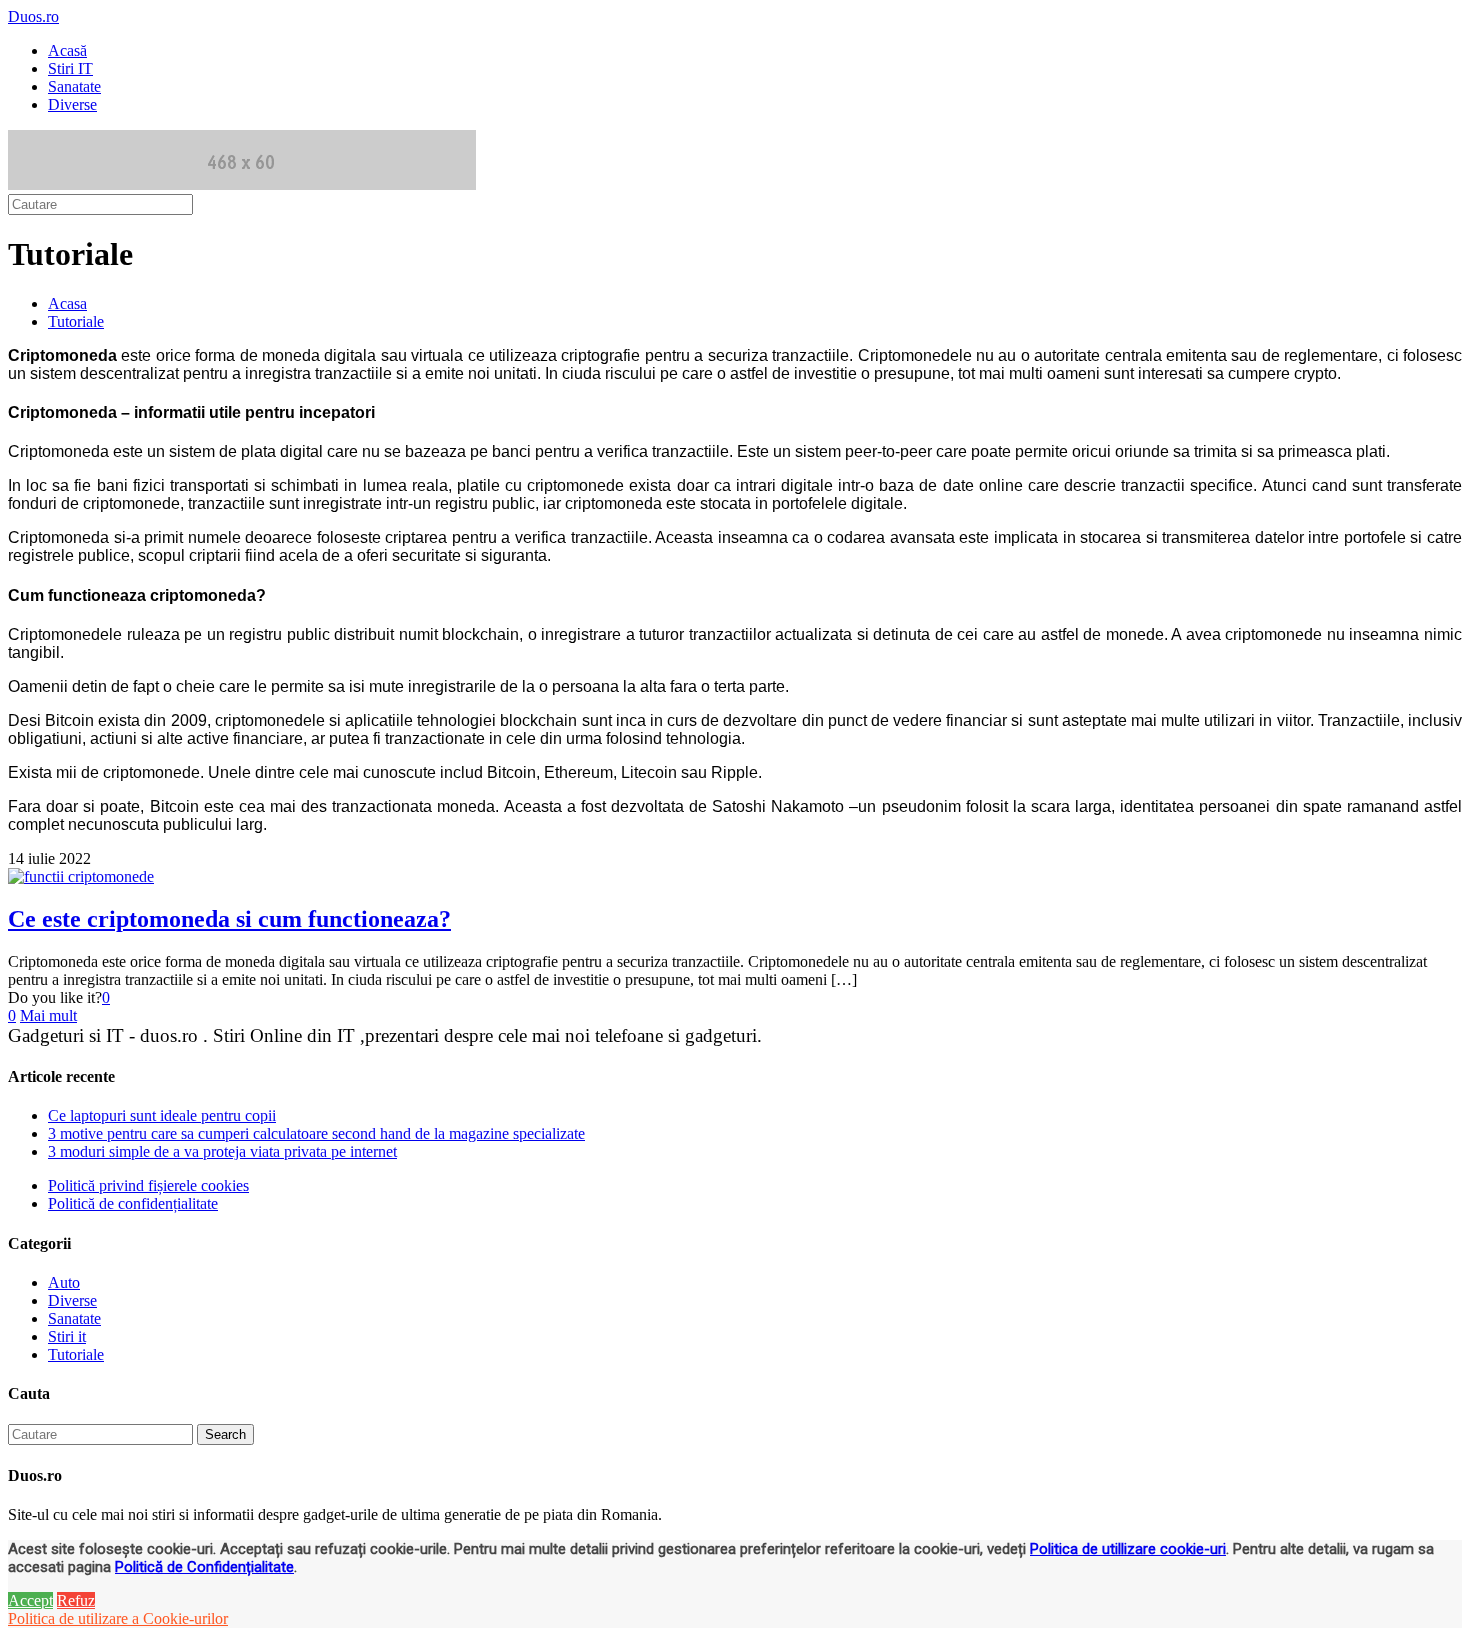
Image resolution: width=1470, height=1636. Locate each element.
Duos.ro (33, 16)
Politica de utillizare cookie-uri (1128, 1549)
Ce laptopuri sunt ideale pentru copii (162, 1115)
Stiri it (67, 1336)
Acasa (67, 303)
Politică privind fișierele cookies (148, 1185)
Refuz (76, 1600)
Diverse (72, 1300)
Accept (30, 1600)
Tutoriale (76, 321)
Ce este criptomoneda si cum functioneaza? (229, 919)
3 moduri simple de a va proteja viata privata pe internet (222, 1151)
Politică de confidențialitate (133, 1203)
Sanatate (74, 1318)
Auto (64, 1282)
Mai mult (48, 1015)
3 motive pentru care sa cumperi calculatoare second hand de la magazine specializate (316, 1133)
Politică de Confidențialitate (204, 1567)
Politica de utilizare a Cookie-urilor (118, 1618)
